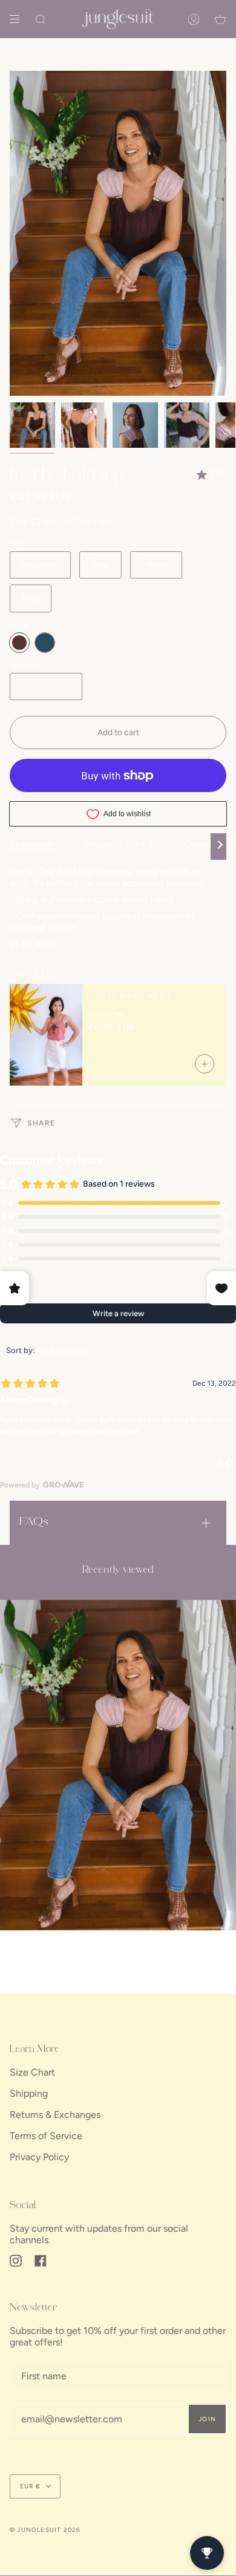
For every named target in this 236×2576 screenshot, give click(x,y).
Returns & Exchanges (55, 2115)
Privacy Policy (39, 2157)
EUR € (30, 2486)
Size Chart (32, 2072)
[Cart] (220, 19)
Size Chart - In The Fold (61, 522)
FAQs (34, 1522)
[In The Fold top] (118, 1765)
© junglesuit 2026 (45, 2530)
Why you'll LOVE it (119, 844)
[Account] (194, 19)
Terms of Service (46, 2136)
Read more (34, 945)
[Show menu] (19, 19)
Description (32, 844)
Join (207, 2419)
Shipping (29, 2093)
